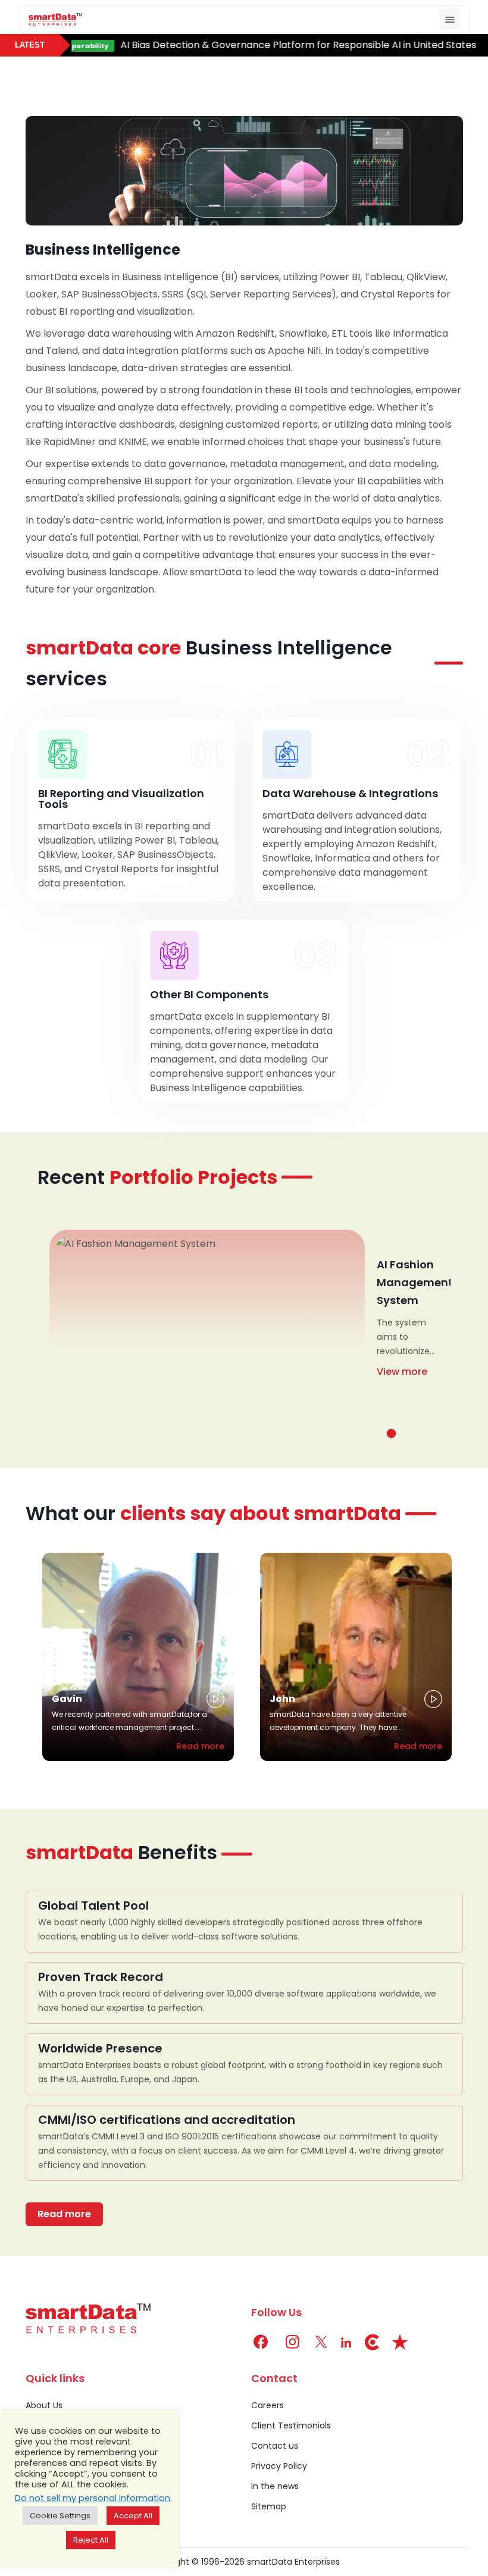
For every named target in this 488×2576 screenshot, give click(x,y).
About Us (44, 2405)
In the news (275, 2486)
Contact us (275, 2446)
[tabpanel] (244, 1328)
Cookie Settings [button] (60, 2516)
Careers (268, 2405)
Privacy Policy (279, 2466)
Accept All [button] (133, 2516)
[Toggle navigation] (450, 19)
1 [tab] (391, 1433)
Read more (200, 1746)
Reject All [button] (91, 2540)
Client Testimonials (291, 2425)
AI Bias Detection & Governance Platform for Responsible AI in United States (276, 45)
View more (402, 1372)
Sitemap (269, 2506)
